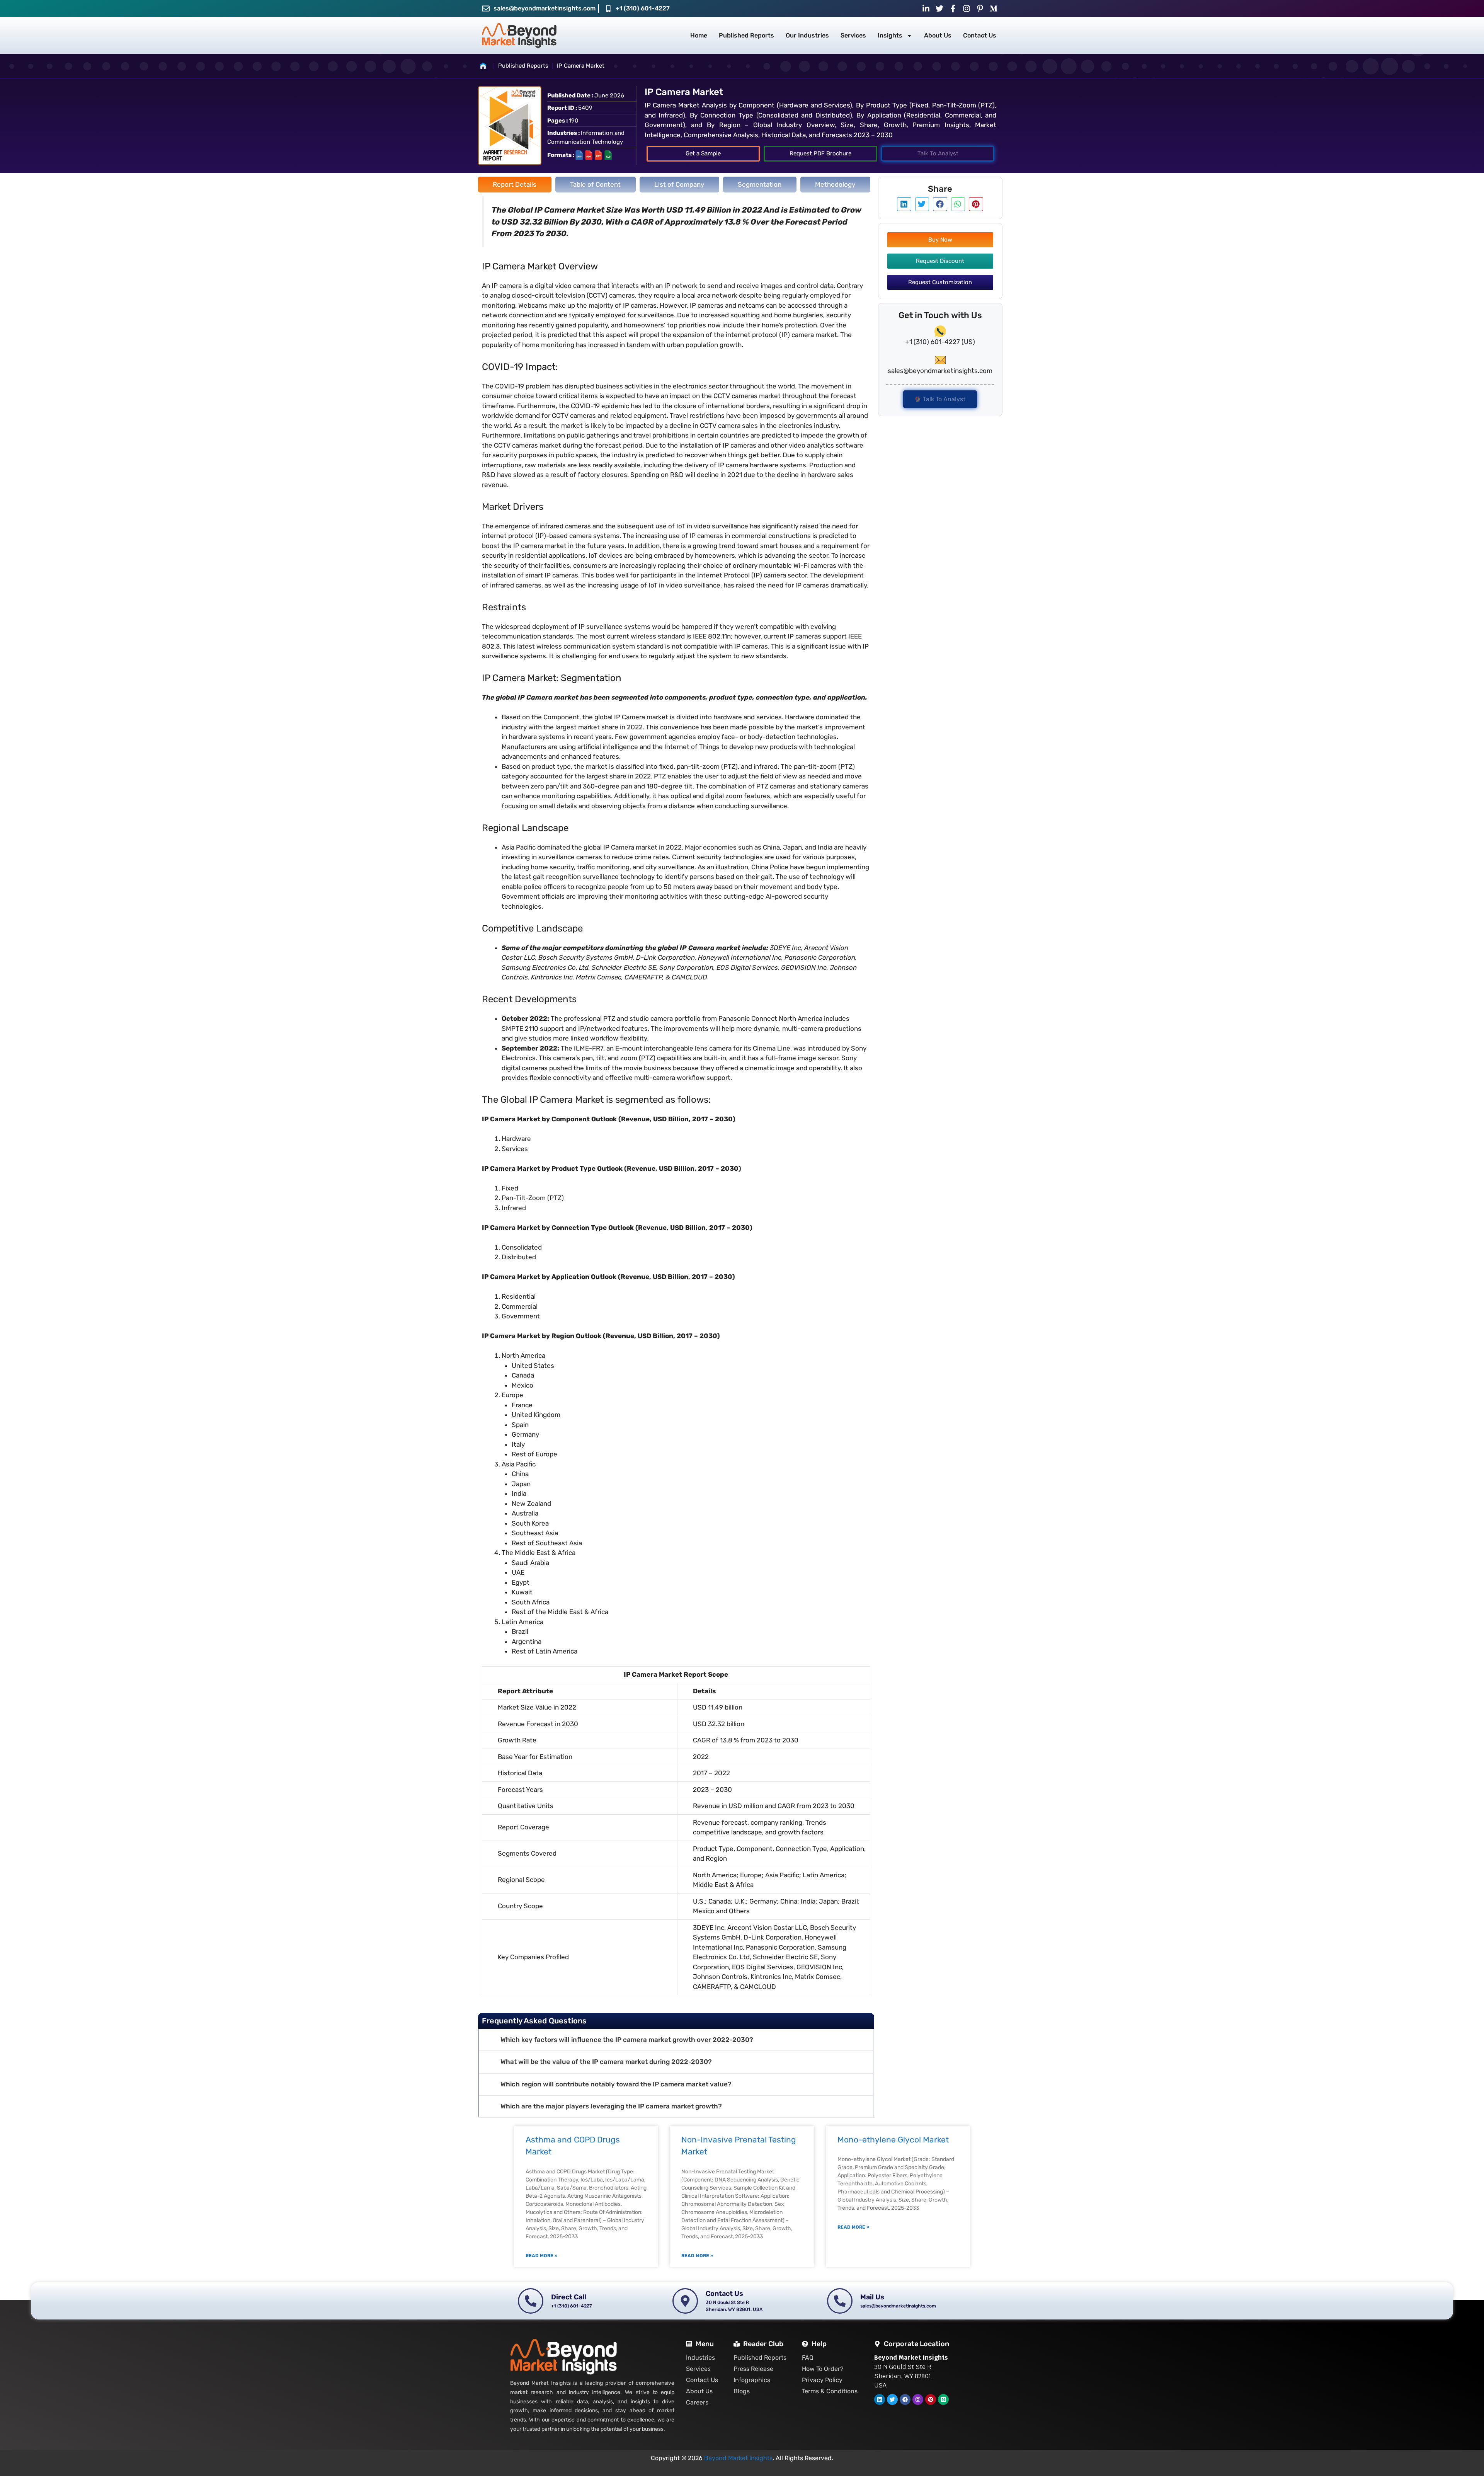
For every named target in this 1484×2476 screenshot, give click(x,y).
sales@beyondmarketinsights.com (545, 8)
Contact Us (980, 35)
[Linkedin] (880, 2399)
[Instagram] (918, 2399)
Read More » (541, 2256)
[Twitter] (892, 2399)
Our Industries (807, 35)
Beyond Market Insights (738, 2458)
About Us (938, 35)
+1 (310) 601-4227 (643, 8)
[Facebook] (905, 2399)
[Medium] (943, 2399)
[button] (676, 2040)
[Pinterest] (931, 2399)
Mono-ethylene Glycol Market (893, 2140)
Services (853, 35)
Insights (890, 35)
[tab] (515, 185)
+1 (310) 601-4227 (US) (940, 342)
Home (699, 35)
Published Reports (746, 35)
